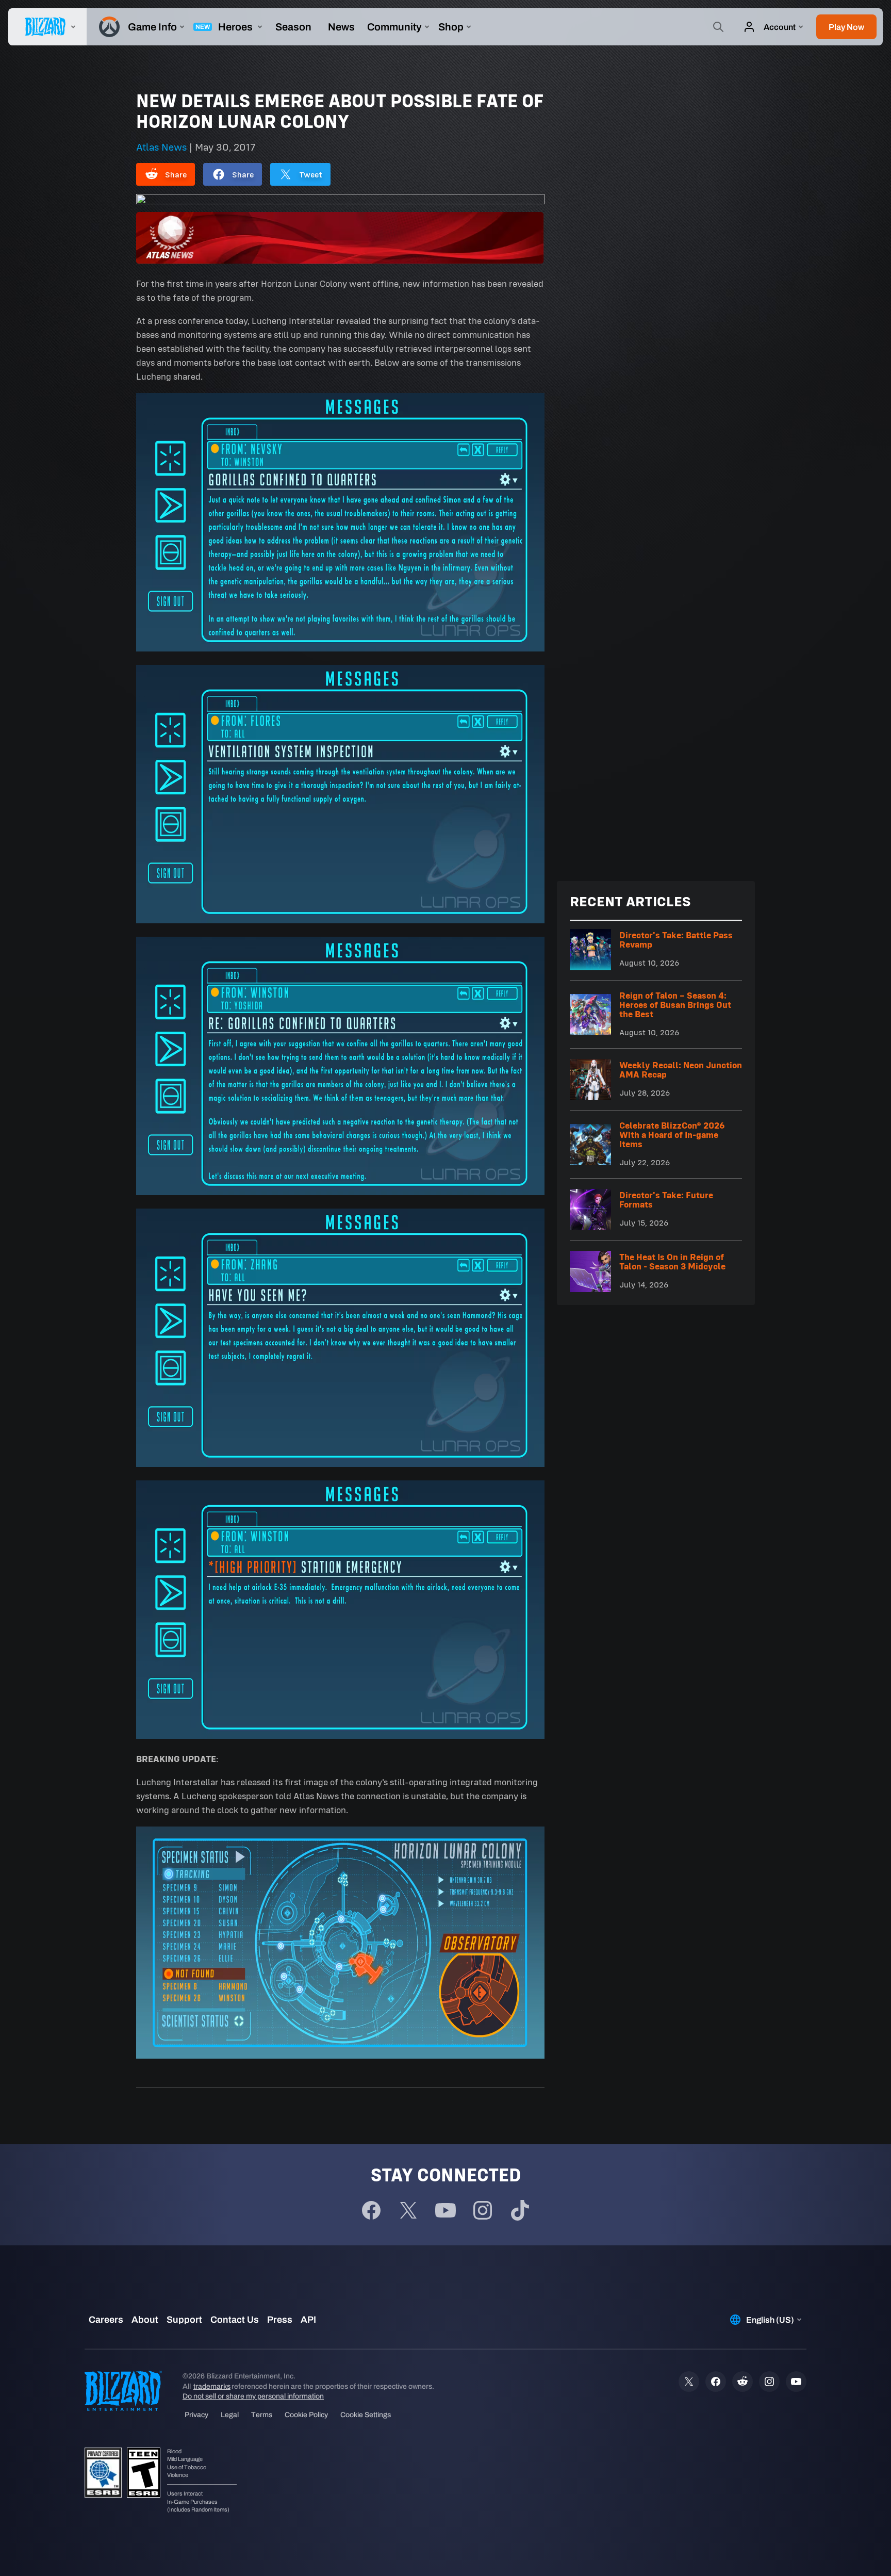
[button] (846, 27)
